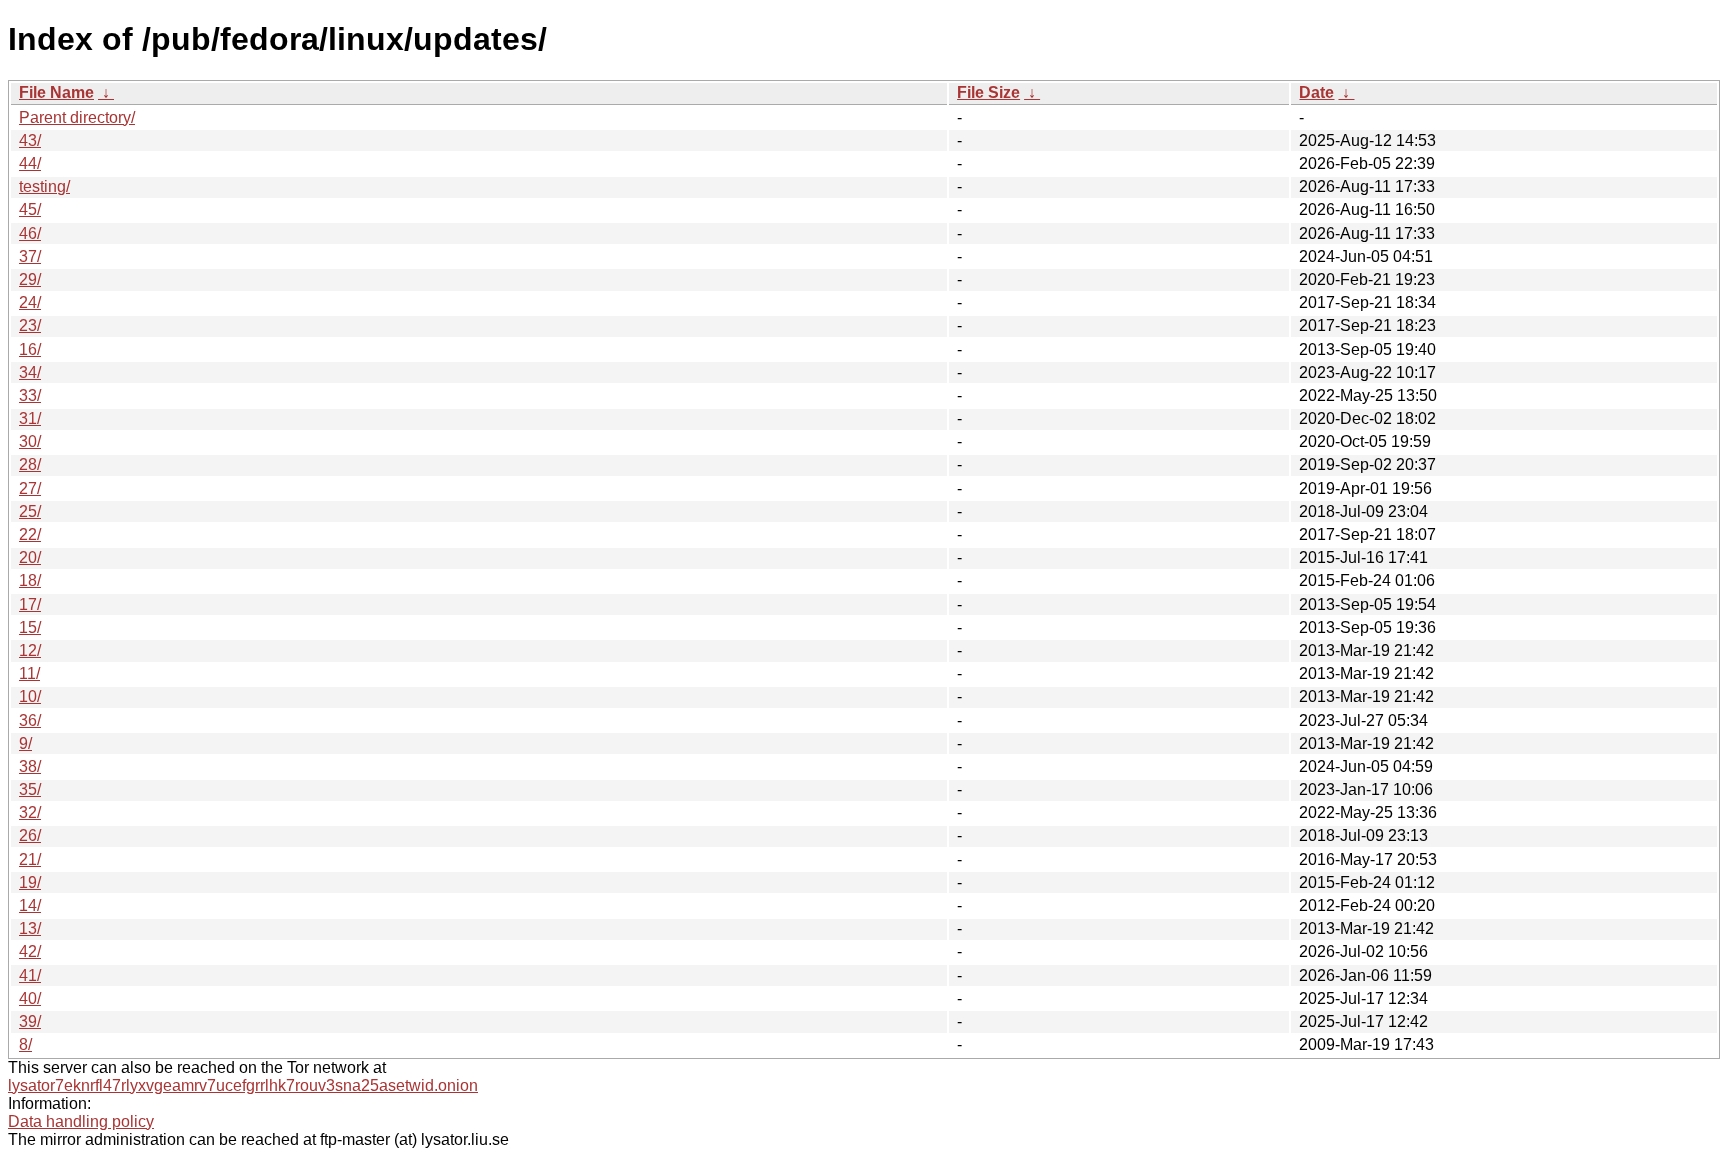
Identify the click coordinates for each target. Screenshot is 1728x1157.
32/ (30, 812)
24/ (30, 302)
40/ (30, 998)
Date (1316, 92)
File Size (988, 92)
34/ (30, 372)
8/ (25, 1044)
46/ (30, 233)
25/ (30, 511)
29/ (30, 279)
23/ (30, 325)
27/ (30, 488)
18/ (30, 580)
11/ (29, 673)
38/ (30, 766)
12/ (30, 650)
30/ (30, 441)
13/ (30, 928)
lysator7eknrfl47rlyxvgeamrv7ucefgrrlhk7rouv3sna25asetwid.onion (243, 1085)
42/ (30, 951)
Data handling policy (81, 1121)
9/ (25, 743)
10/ (30, 696)
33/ (30, 395)
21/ (30, 859)
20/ (30, 557)
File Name (56, 92)
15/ (30, 627)
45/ (30, 209)
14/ (30, 905)
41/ (30, 975)
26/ (30, 835)
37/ (30, 256)
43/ (30, 140)
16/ (30, 349)
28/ (30, 464)
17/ (30, 604)
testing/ (44, 186)
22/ (30, 534)
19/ (30, 882)
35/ (30, 789)
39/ (30, 1021)
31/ (30, 418)
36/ (30, 720)
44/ (30, 163)
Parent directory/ (77, 117)
